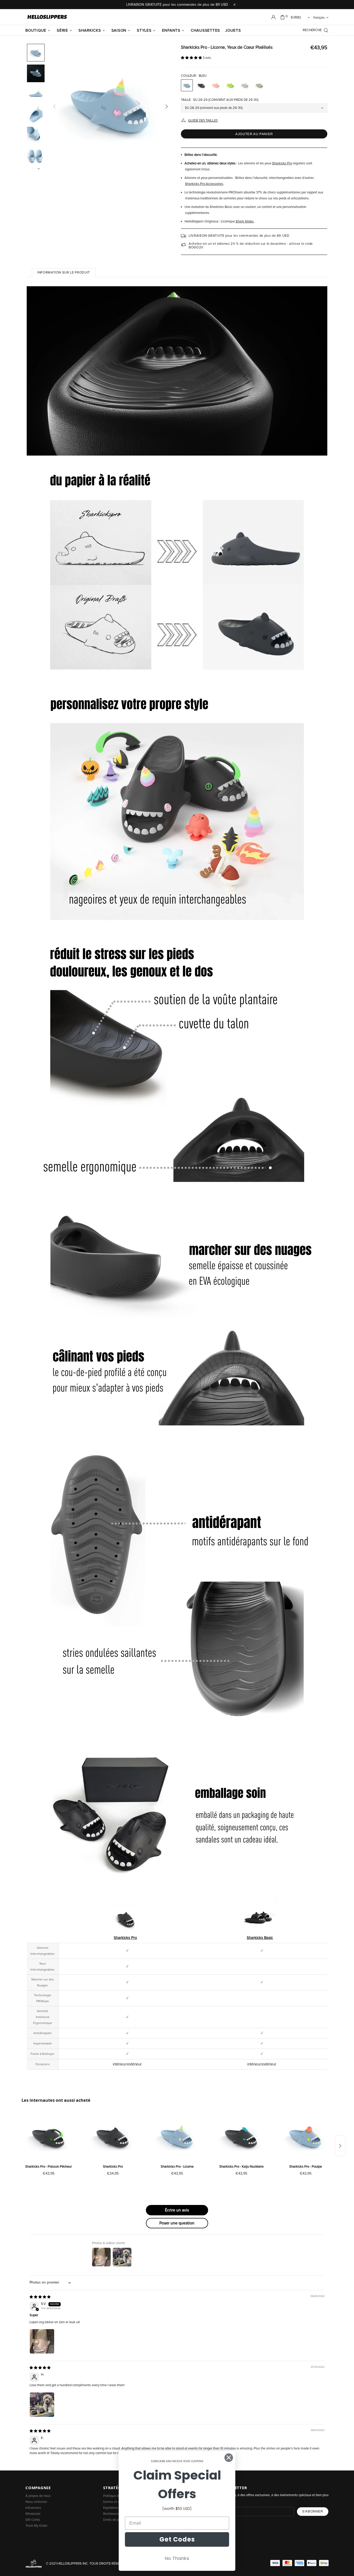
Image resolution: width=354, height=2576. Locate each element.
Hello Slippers (47, 17)
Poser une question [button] (177, 2223)
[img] (40, 2297)
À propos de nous (38, 2496)
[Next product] (340, 2146)
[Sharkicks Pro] (113, 2137)
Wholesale (33, 2514)
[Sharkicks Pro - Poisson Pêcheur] (48, 2137)
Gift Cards (33, 2520)
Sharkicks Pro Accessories (204, 184)
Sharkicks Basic (260, 1938)
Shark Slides (245, 222)
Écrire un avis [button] (177, 2210)
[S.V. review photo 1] (42, 2341)
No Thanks (177, 2558)
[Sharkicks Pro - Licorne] (177, 2137)
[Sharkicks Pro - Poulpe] (306, 2137)
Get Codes (177, 2539)
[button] (192, 58)
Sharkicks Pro (282, 163)
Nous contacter (36, 2502)
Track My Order (36, 2526)
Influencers (33, 2508)
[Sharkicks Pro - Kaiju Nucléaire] (241, 2137)
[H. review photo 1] (42, 2405)
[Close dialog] (229, 2458)
